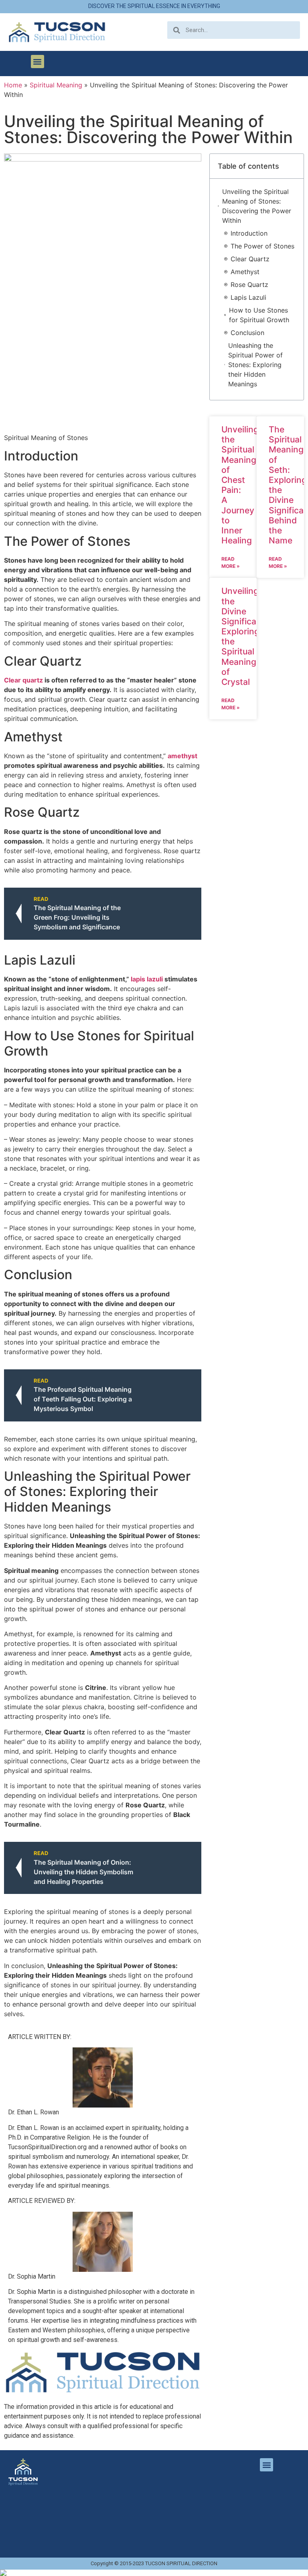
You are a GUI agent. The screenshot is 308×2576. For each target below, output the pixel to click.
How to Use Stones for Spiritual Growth (259, 315)
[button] (37, 62)
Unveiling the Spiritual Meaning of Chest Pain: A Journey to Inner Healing (240, 485)
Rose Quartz (249, 285)
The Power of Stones (262, 246)
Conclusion (247, 333)
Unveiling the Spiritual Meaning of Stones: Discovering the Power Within (257, 206)
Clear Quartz (250, 259)
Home (13, 85)
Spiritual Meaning (56, 85)
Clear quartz (23, 680)
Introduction (249, 233)
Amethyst (245, 272)
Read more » (231, 562)
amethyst (182, 756)
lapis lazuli (147, 979)
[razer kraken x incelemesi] (154, 2573)
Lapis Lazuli (248, 297)
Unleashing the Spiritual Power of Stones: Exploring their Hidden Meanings (255, 365)
